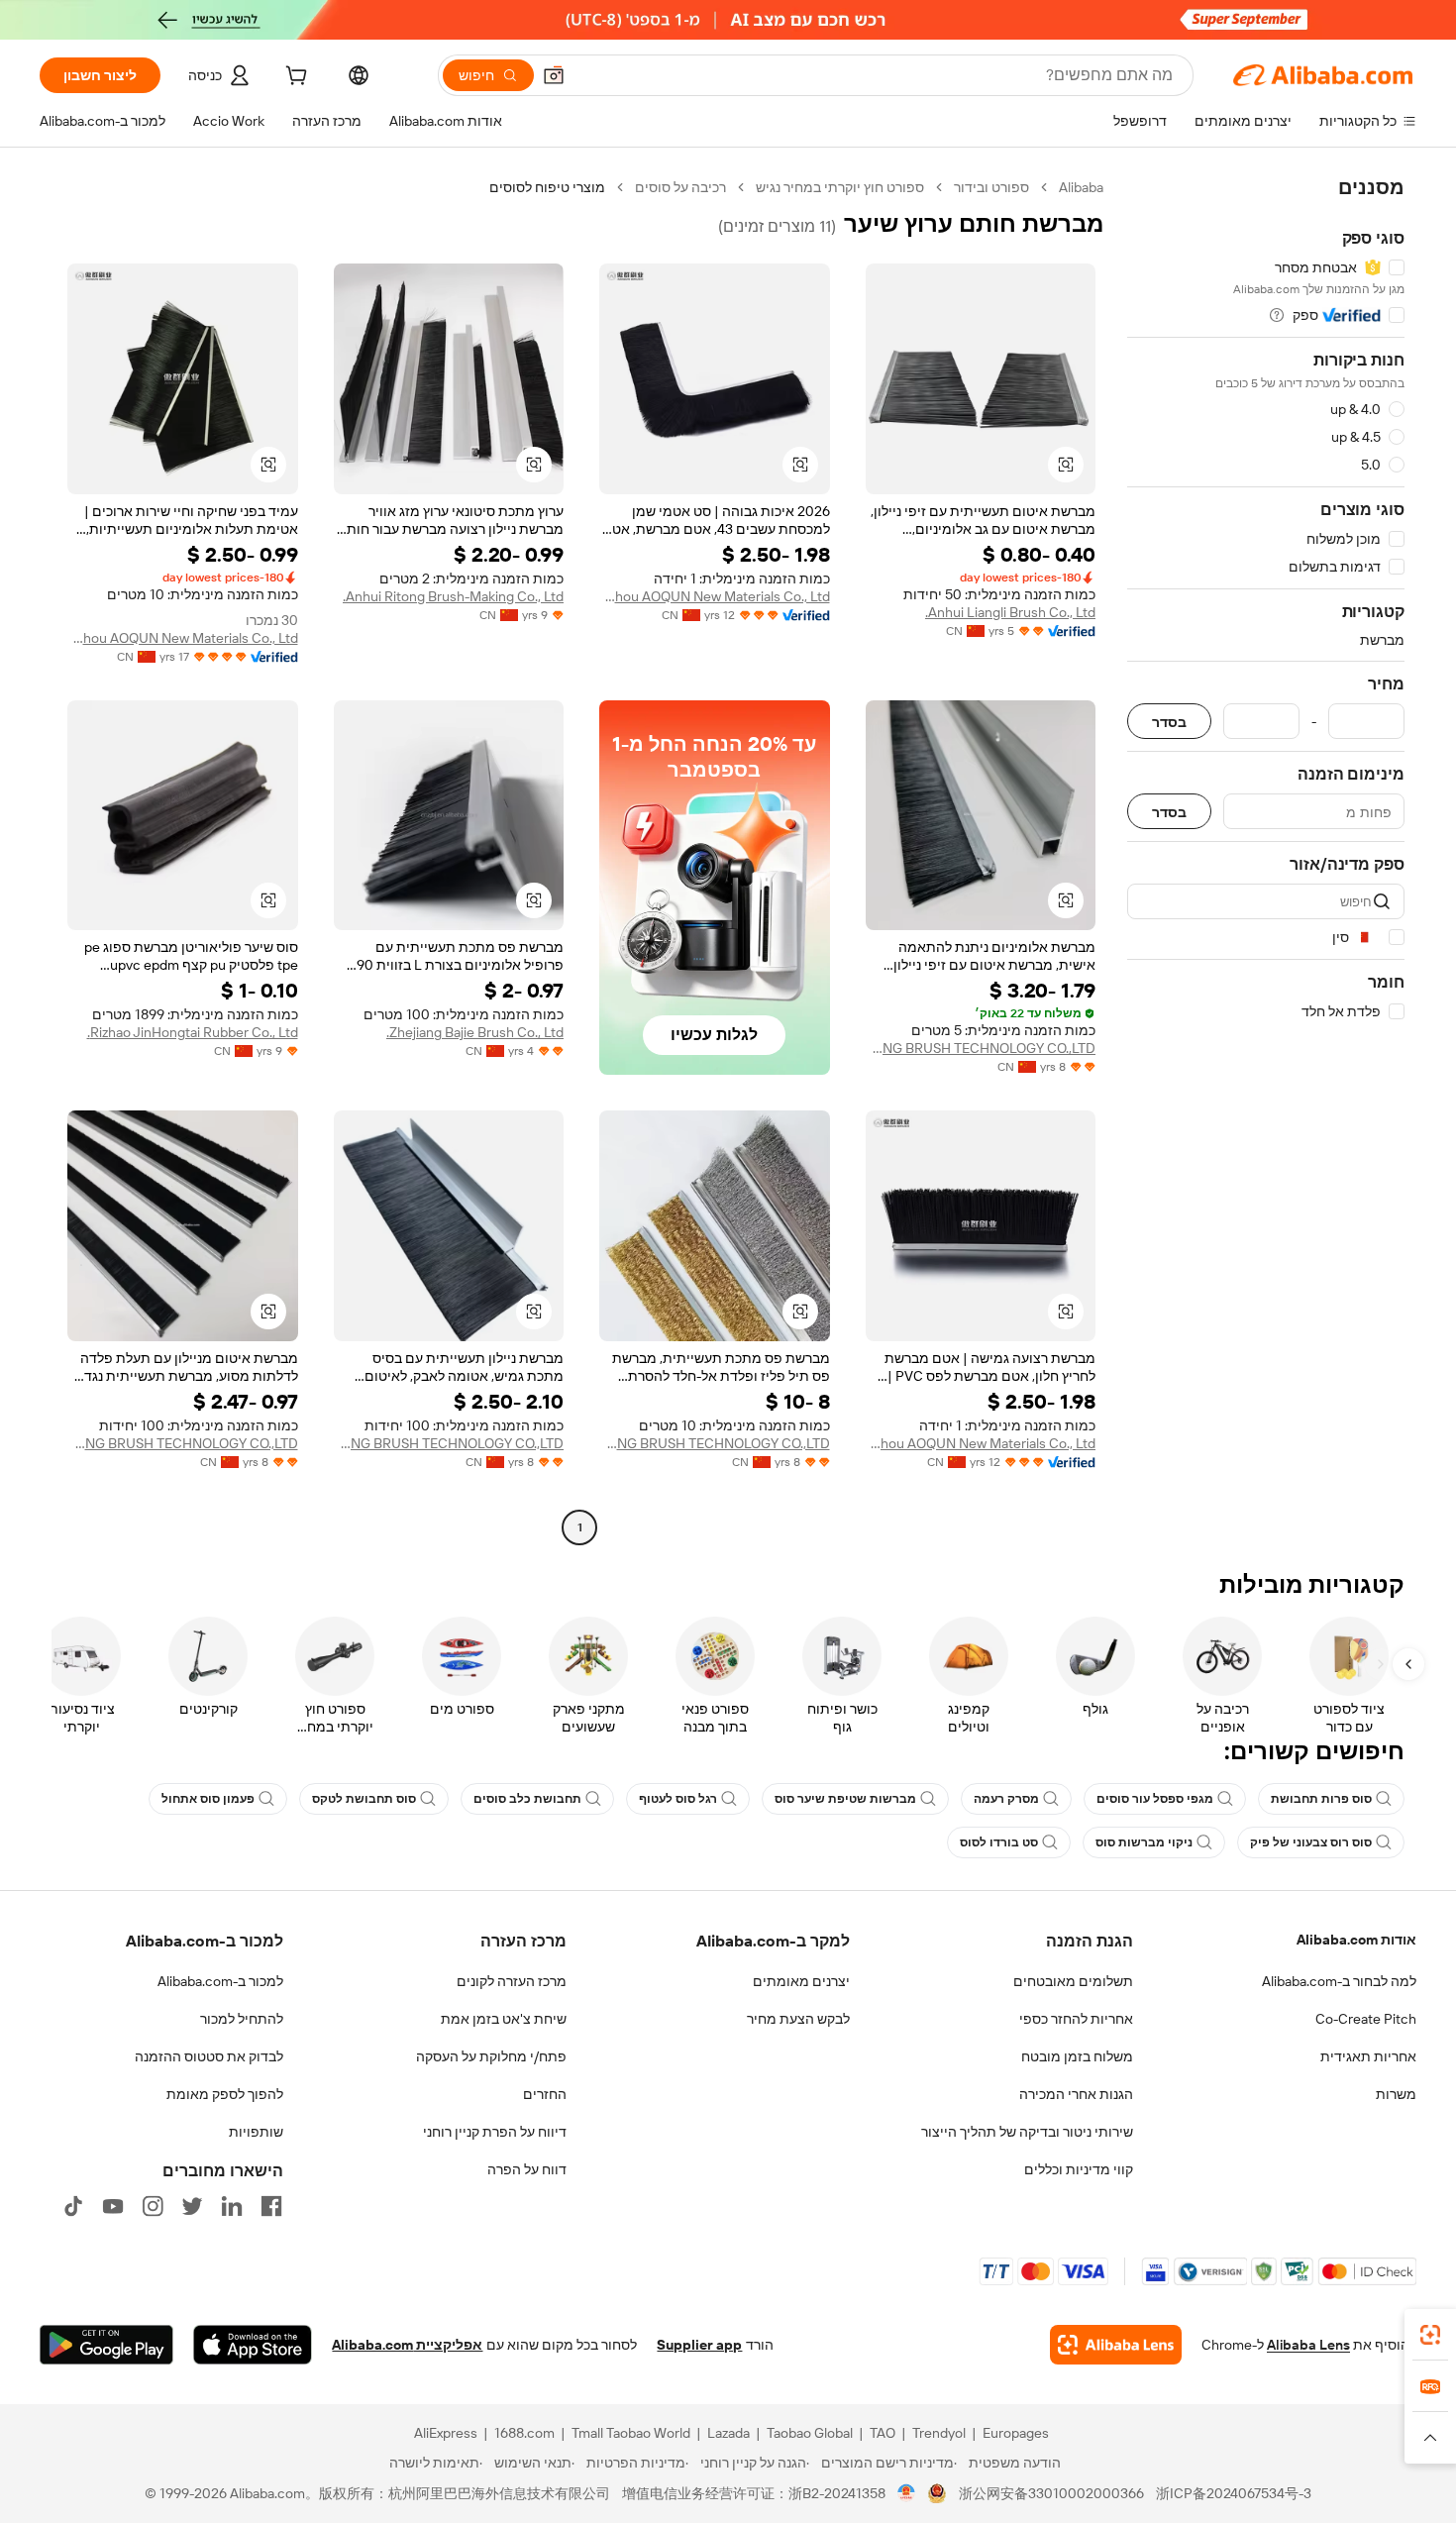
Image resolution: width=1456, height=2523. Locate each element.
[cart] (294, 78)
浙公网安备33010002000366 (1051, 2493)
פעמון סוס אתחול (208, 1799)
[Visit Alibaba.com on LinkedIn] (232, 2206)
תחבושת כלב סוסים (527, 1799)
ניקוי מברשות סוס (1144, 1842)
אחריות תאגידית (1368, 2056)
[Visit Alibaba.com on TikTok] (73, 2206)
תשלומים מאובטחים (1073, 1981)
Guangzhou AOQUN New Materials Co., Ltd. (715, 596)
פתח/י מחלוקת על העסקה (491, 2056)
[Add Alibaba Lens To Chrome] (1116, 2345)
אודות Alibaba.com (1356, 1940)
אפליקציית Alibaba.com (407, 2345)
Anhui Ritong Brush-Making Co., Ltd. (453, 596)
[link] (1430, 2335)
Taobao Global (810, 2433)
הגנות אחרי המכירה (1076, 2094)
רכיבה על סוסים (680, 187)
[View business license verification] (907, 2493)
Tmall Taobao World (631, 2433)
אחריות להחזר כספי (1076, 2019)
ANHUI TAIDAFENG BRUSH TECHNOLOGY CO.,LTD (981, 1048)
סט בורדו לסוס (999, 1842)
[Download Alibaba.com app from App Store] (253, 2345)
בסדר (1169, 722)
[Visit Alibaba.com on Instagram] (153, 2206)
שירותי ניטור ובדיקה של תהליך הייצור (1027, 2132)
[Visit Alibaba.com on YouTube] (113, 2206)
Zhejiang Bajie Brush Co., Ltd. (475, 1032)
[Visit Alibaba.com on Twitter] (192, 2206)
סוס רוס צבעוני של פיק (1311, 1842)
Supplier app (699, 2345)
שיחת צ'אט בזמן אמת (504, 2019)
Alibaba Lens (1308, 2345)
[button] (554, 75)
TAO (883, 2433)
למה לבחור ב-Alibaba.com (1339, 1981)
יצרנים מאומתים (801, 1981)
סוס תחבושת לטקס (364, 1799)
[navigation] (1266, 860)
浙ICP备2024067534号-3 (1234, 2493)
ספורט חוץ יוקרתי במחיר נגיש (840, 187)
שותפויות (256, 2132)
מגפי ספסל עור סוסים (1155, 1799)
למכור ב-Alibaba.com (220, 1981)
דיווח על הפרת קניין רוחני (495, 2132)
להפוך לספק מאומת (225, 2094)
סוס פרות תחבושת (1321, 1799)
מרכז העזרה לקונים (512, 1981)
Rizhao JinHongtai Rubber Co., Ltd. (193, 1032)
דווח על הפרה (527, 2169)
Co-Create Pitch (1366, 2019)
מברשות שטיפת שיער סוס (845, 1799)
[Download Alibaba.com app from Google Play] (106, 2345)
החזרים (545, 2094)
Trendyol (939, 2433)
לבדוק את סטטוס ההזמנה (209, 2056)
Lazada (728, 2433)
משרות (1396, 2094)
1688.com (524, 2433)
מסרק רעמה (1006, 1799)
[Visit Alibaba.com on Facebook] (271, 2206)
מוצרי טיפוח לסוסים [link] (547, 187)
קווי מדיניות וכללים (1079, 2169)
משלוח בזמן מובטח (1077, 2056)
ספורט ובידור (991, 187)
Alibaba (1081, 187)
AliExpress (446, 2433)
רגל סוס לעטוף (678, 1799)
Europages (1016, 2433)
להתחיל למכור (242, 2019)
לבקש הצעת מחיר (798, 2019)
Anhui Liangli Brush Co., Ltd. (1010, 612)
